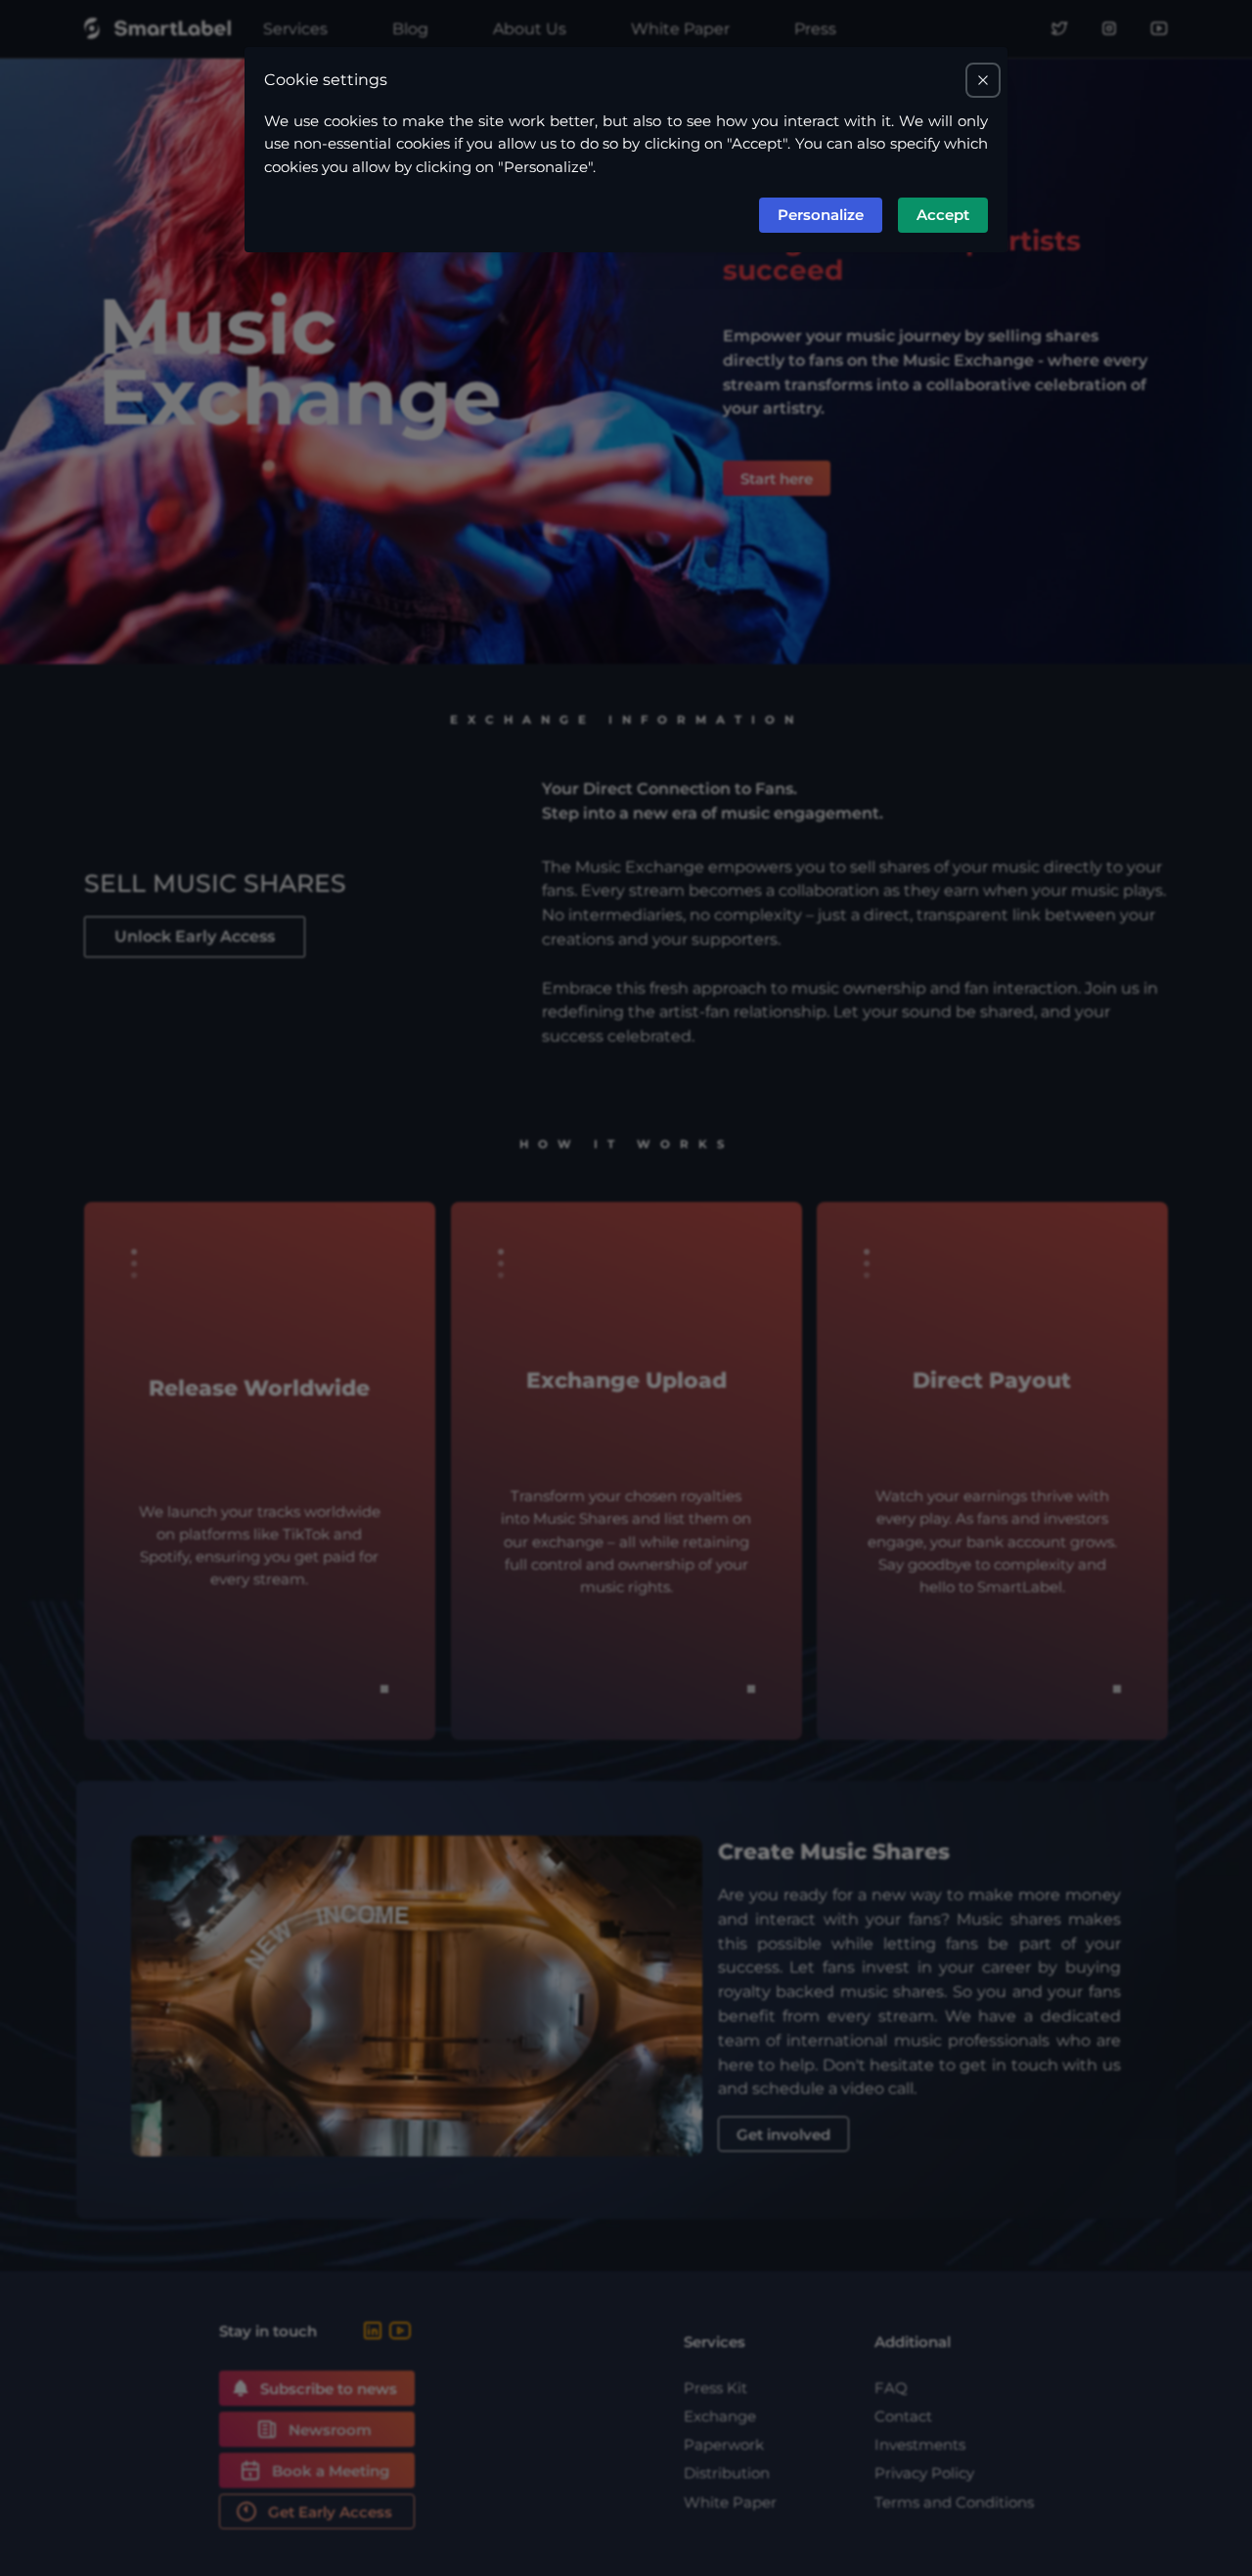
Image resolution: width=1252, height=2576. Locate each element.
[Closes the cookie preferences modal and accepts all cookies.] (983, 80)
